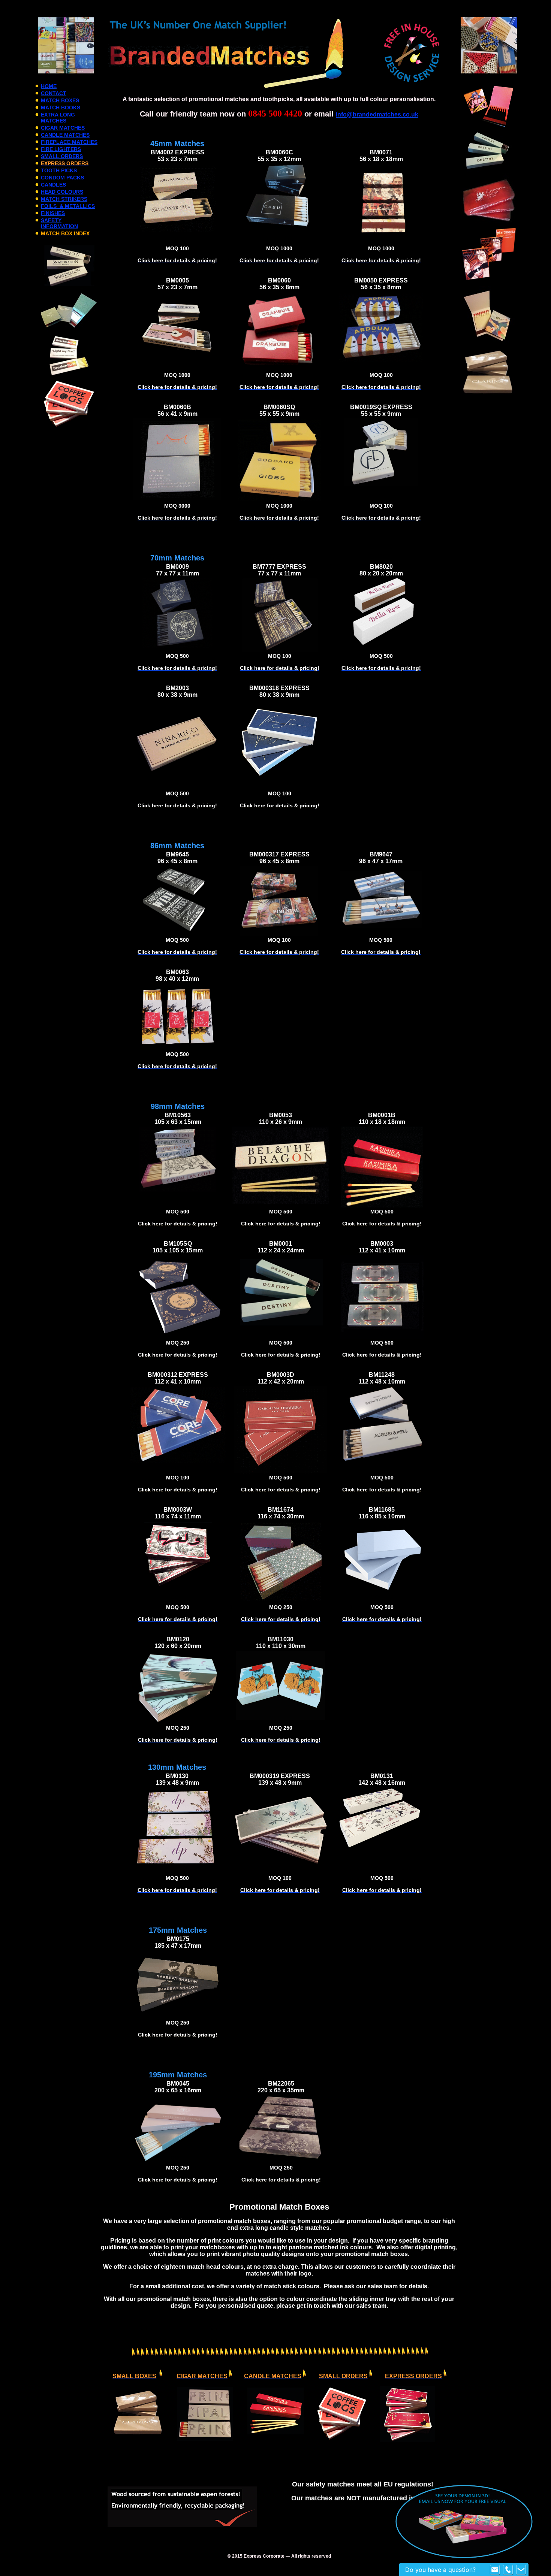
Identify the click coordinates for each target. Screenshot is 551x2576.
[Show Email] (495, 2570)
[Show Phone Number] (508, 2570)
